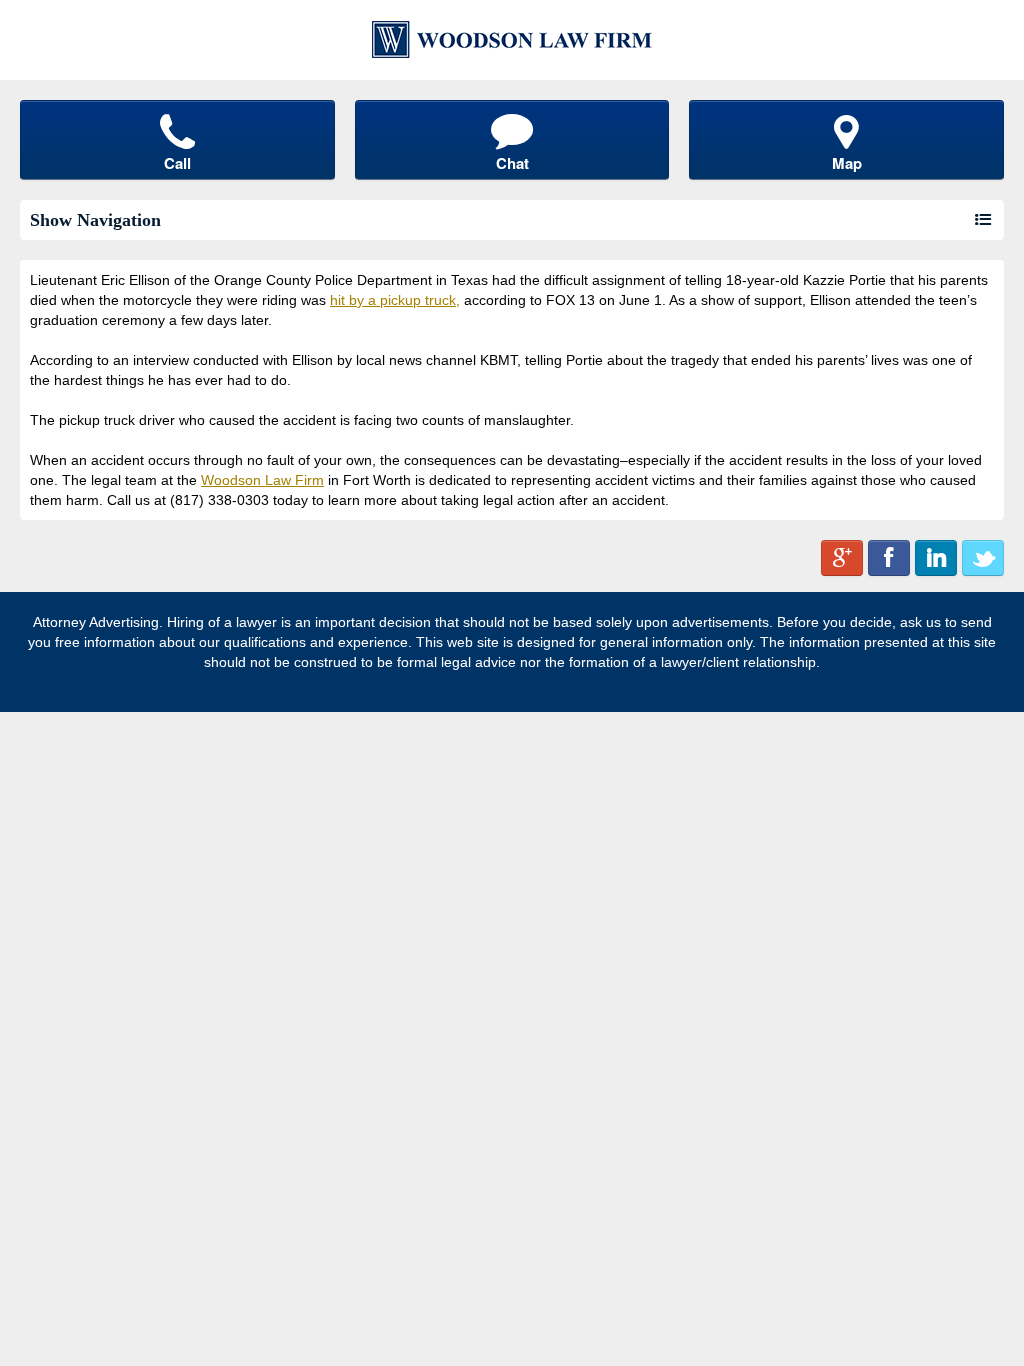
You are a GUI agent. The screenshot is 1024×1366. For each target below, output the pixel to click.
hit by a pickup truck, (395, 300)
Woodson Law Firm (262, 480)
